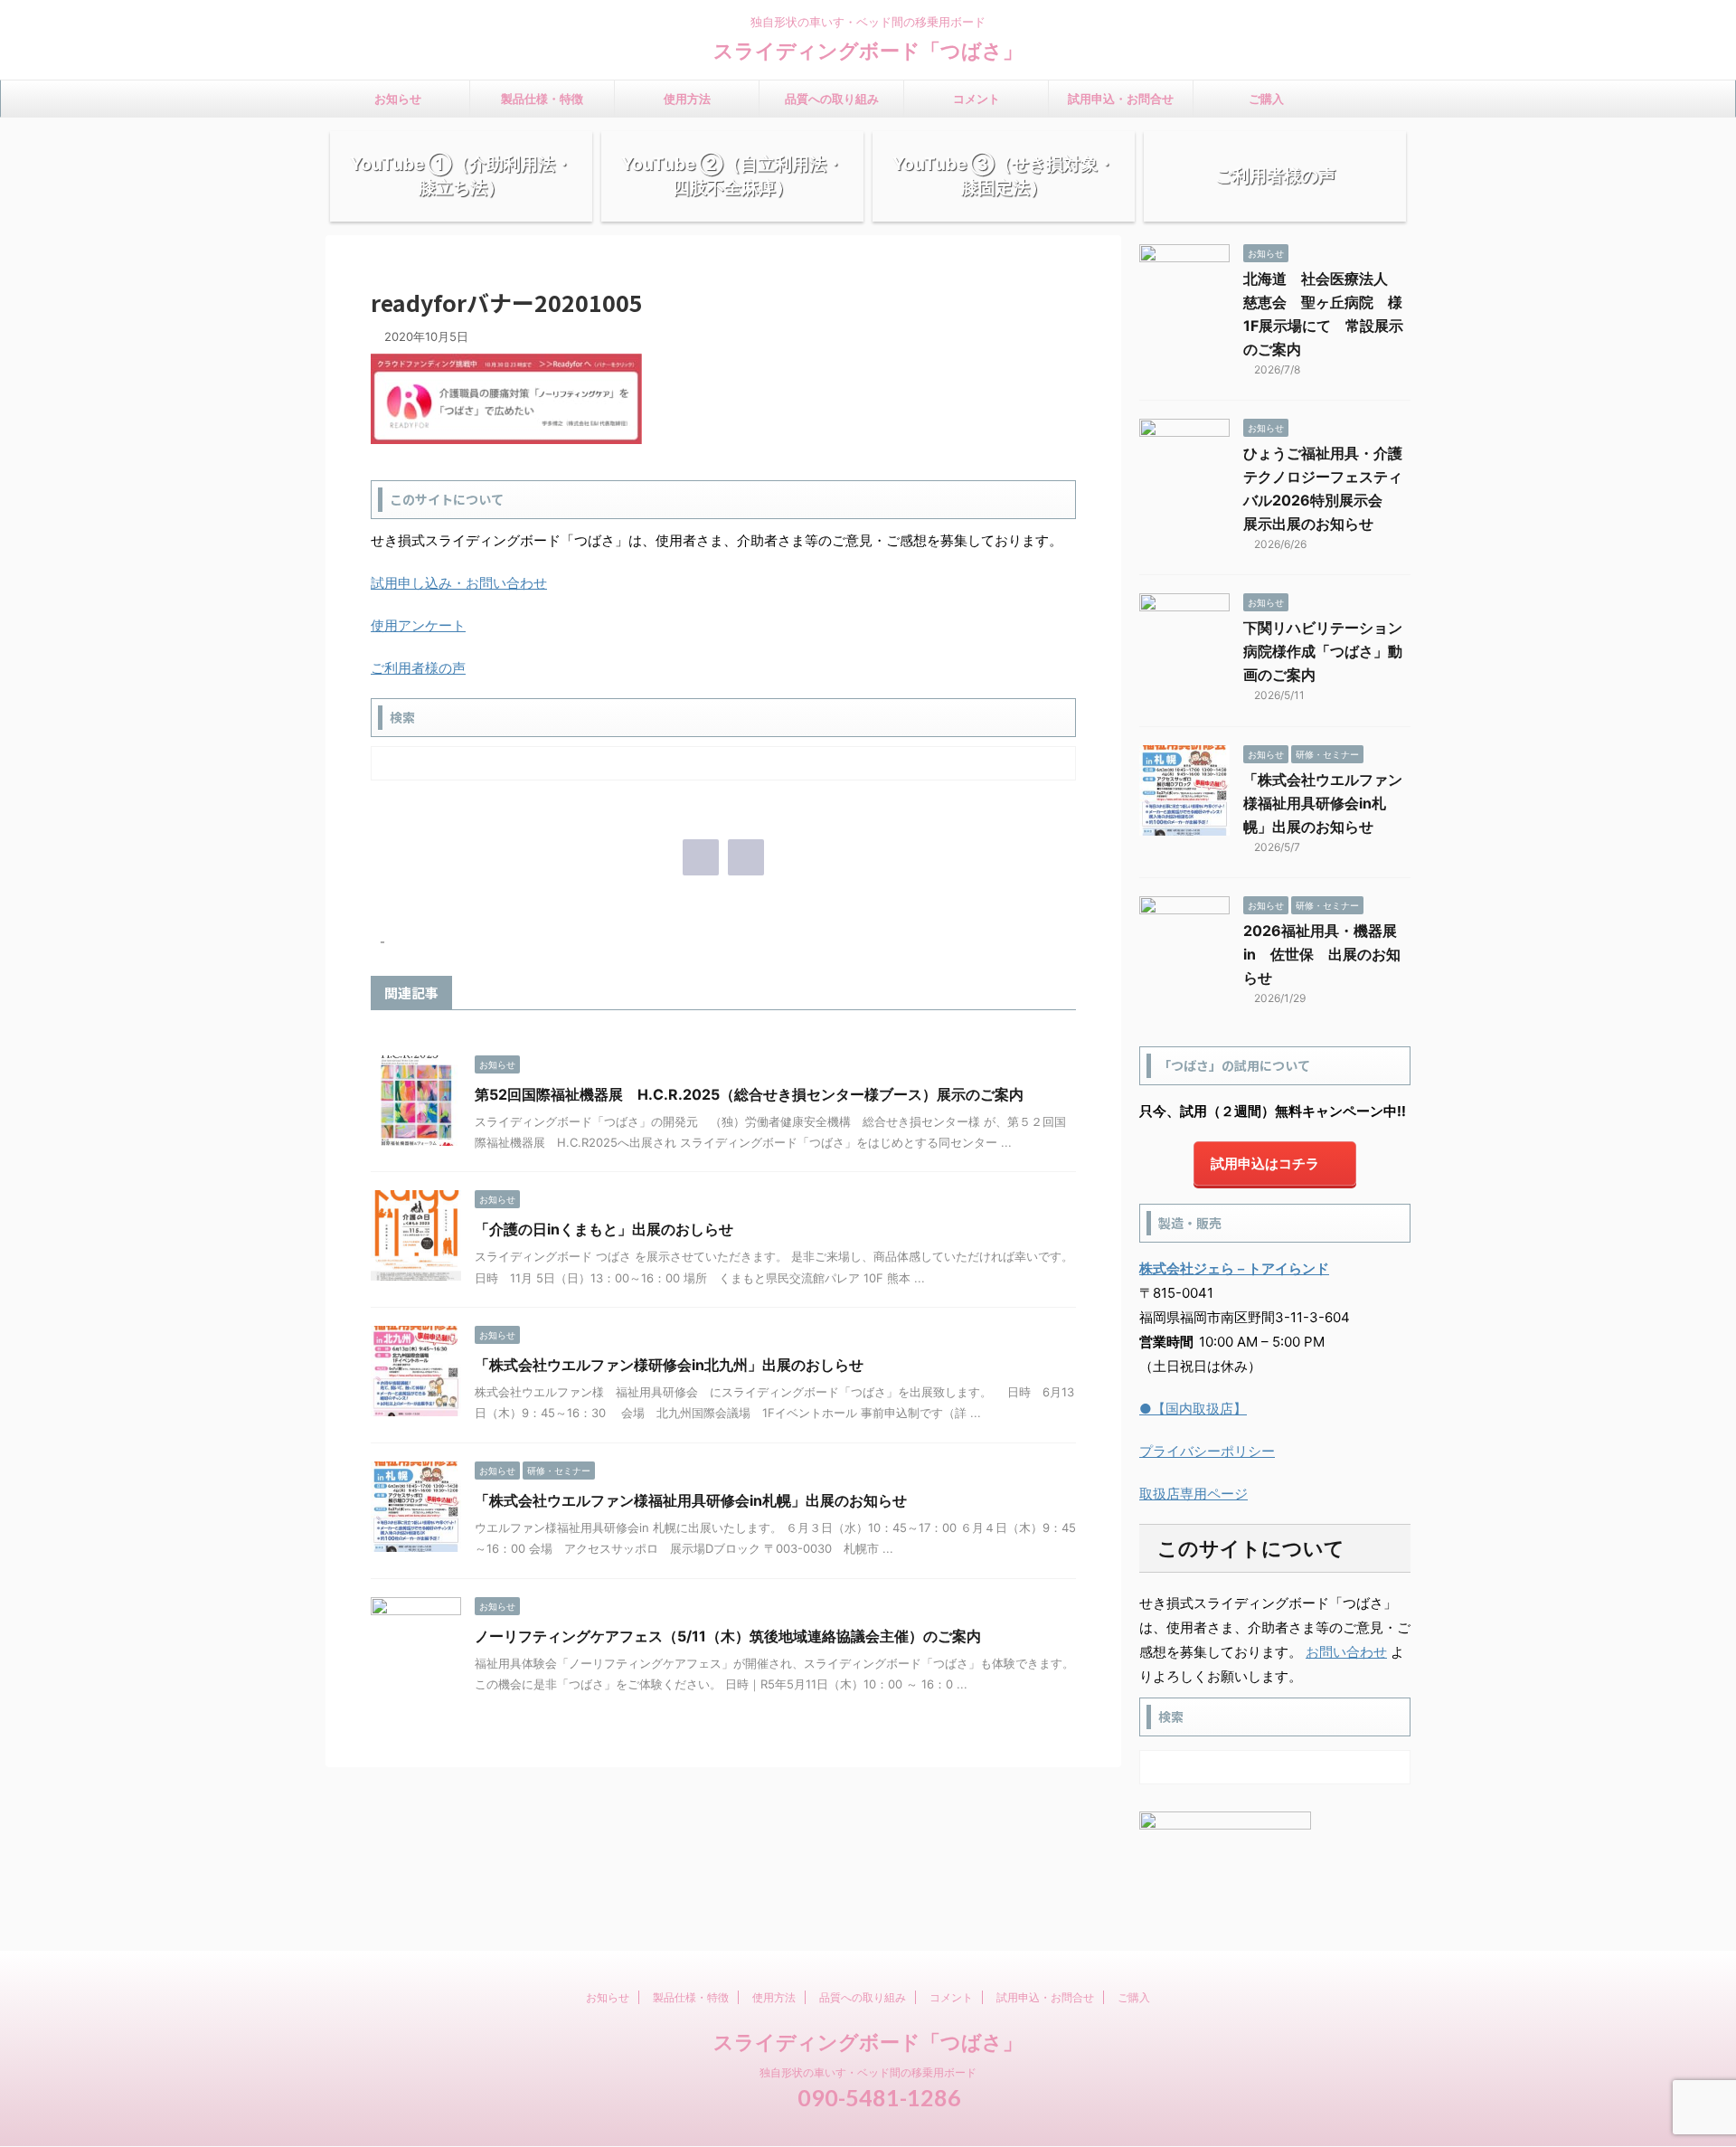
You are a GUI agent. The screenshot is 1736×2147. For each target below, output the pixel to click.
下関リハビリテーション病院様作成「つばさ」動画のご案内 (1323, 651)
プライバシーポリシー (1207, 1451)
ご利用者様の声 (418, 668)
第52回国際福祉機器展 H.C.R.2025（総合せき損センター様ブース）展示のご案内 (749, 1094)
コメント (976, 99)
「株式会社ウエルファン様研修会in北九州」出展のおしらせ (669, 1365)
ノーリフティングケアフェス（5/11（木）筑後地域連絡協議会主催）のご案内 (728, 1636)
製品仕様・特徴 (542, 99)
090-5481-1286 (877, 2097)
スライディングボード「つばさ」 (868, 51)
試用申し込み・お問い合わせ (459, 583)
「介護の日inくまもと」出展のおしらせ (604, 1229)
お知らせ (398, 99)
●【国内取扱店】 (1193, 1409)
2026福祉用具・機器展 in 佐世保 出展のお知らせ (1327, 954)
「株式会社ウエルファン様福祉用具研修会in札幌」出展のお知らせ (691, 1500)
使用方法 (687, 99)
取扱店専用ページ (1193, 1494)
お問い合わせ (1346, 1652)
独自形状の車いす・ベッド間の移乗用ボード (868, 2072)
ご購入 (1266, 99)
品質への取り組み (832, 99)
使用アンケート (418, 625)
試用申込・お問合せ (1121, 99)
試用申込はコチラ (1265, 1163)
